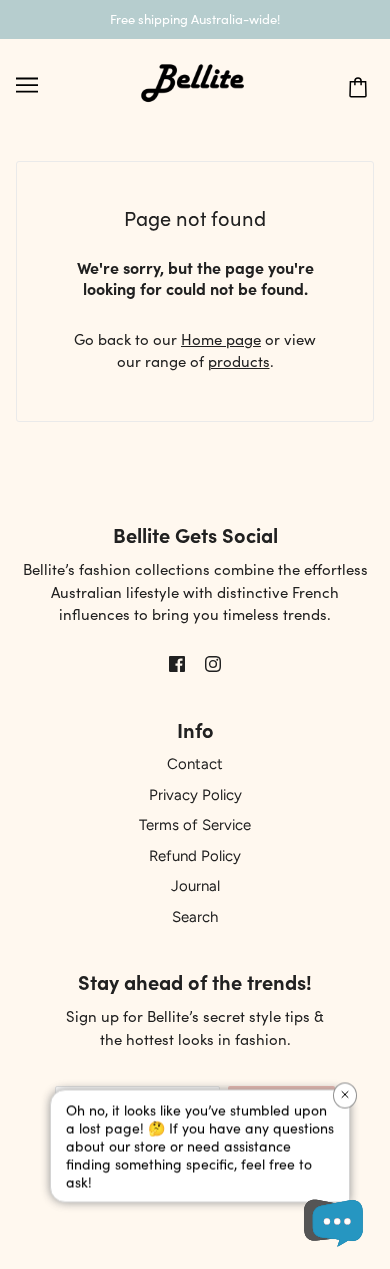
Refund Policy (195, 856)
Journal (195, 886)
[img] (177, 661)
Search (195, 917)
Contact (195, 764)
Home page (221, 338)
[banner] (193, 80)
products (239, 360)
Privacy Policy (195, 795)
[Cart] (365, 84)
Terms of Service (195, 825)
